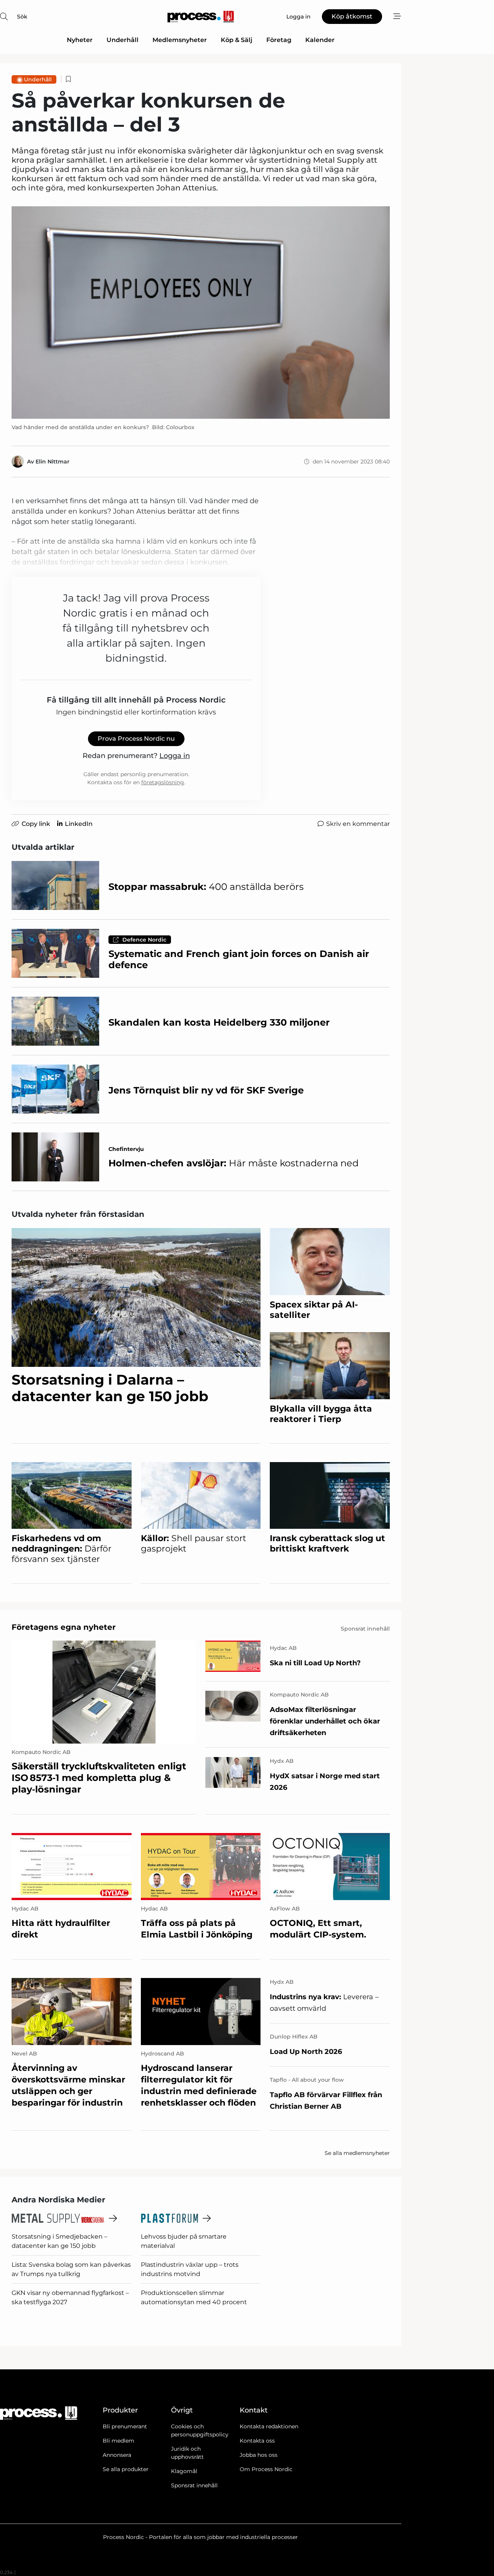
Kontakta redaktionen (269, 2426)
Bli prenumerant (125, 2426)
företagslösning (163, 782)
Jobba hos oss (259, 2455)
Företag (279, 40)
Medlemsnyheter (180, 40)
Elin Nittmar (52, 462)
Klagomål (184, 2471)
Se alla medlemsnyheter (357, 2153)
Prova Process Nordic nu (136, 739)
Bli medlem (118, 2441)
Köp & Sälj (237, 40)
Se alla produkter (126, 2469)
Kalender (320, 40)
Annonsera (117, 2455)
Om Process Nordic (266, 2469)
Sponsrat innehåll (194, 2485)
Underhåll (123, 40)
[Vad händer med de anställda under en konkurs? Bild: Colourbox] (201, 313)
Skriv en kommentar (358, 824)
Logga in (175, 756)
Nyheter (80, 40)
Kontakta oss (257, 2441)
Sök (22, 17)
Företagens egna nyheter (64, 1627)
